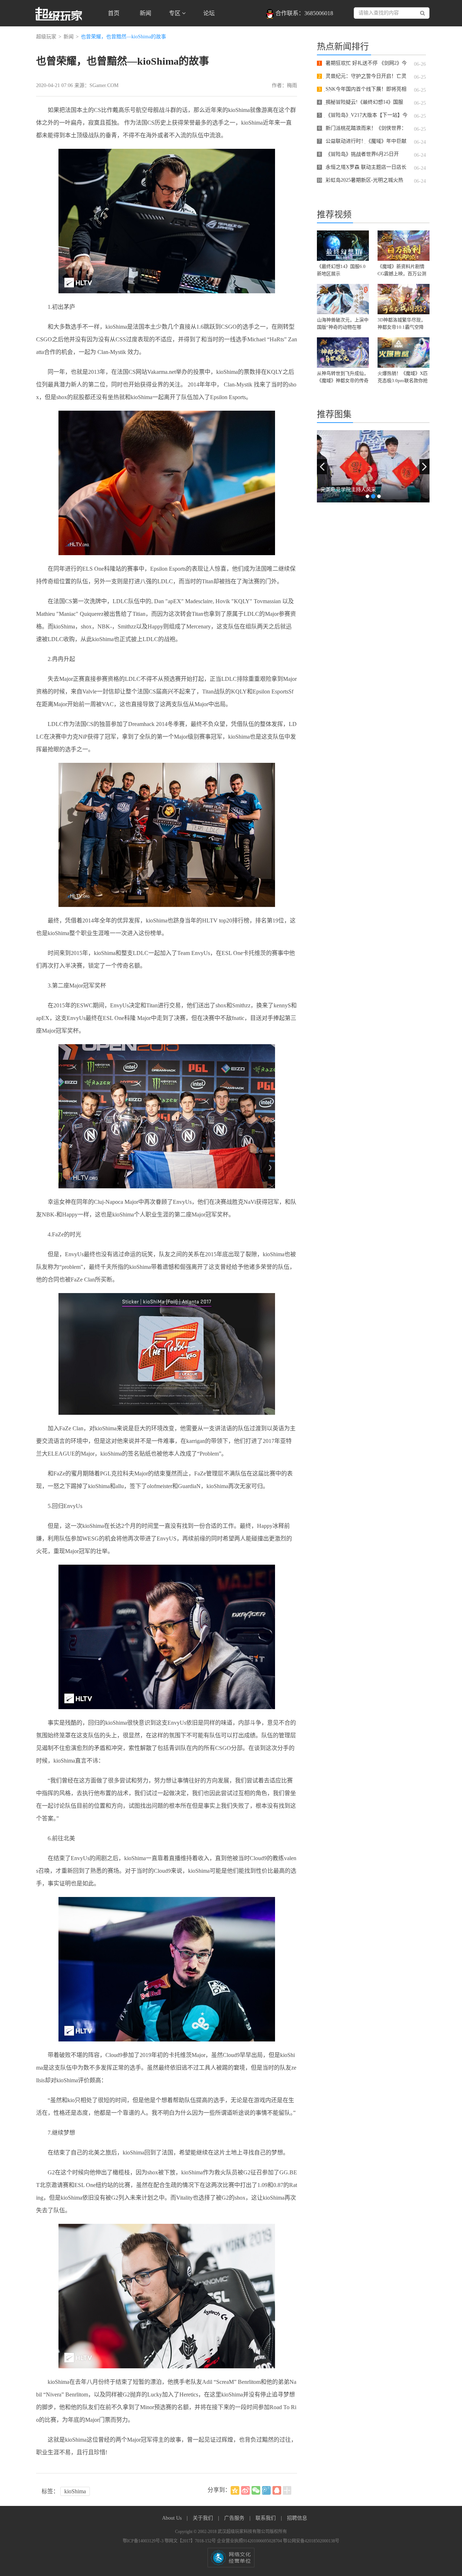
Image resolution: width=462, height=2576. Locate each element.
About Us (173, 2518)
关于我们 (204, 2518)
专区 (175, 13)
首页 (114, 13)
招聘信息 (297, 2518)
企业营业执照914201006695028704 (250, 2541)
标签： (50, 2491)
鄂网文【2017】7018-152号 (191, 2541)
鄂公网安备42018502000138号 (311, 2541)
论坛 (209, 13)
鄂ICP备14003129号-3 (144, 2541)
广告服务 (235, 2518)
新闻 (145, 13)
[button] (322, 467)
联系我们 (266, 2518)
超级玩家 (46, 37)
